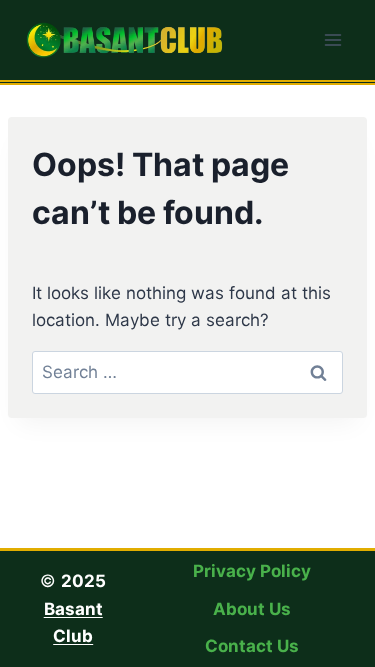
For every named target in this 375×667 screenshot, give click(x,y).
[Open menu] (332, 39)
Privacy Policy (252, 571)
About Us (252, 609)
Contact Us (252, 646)
